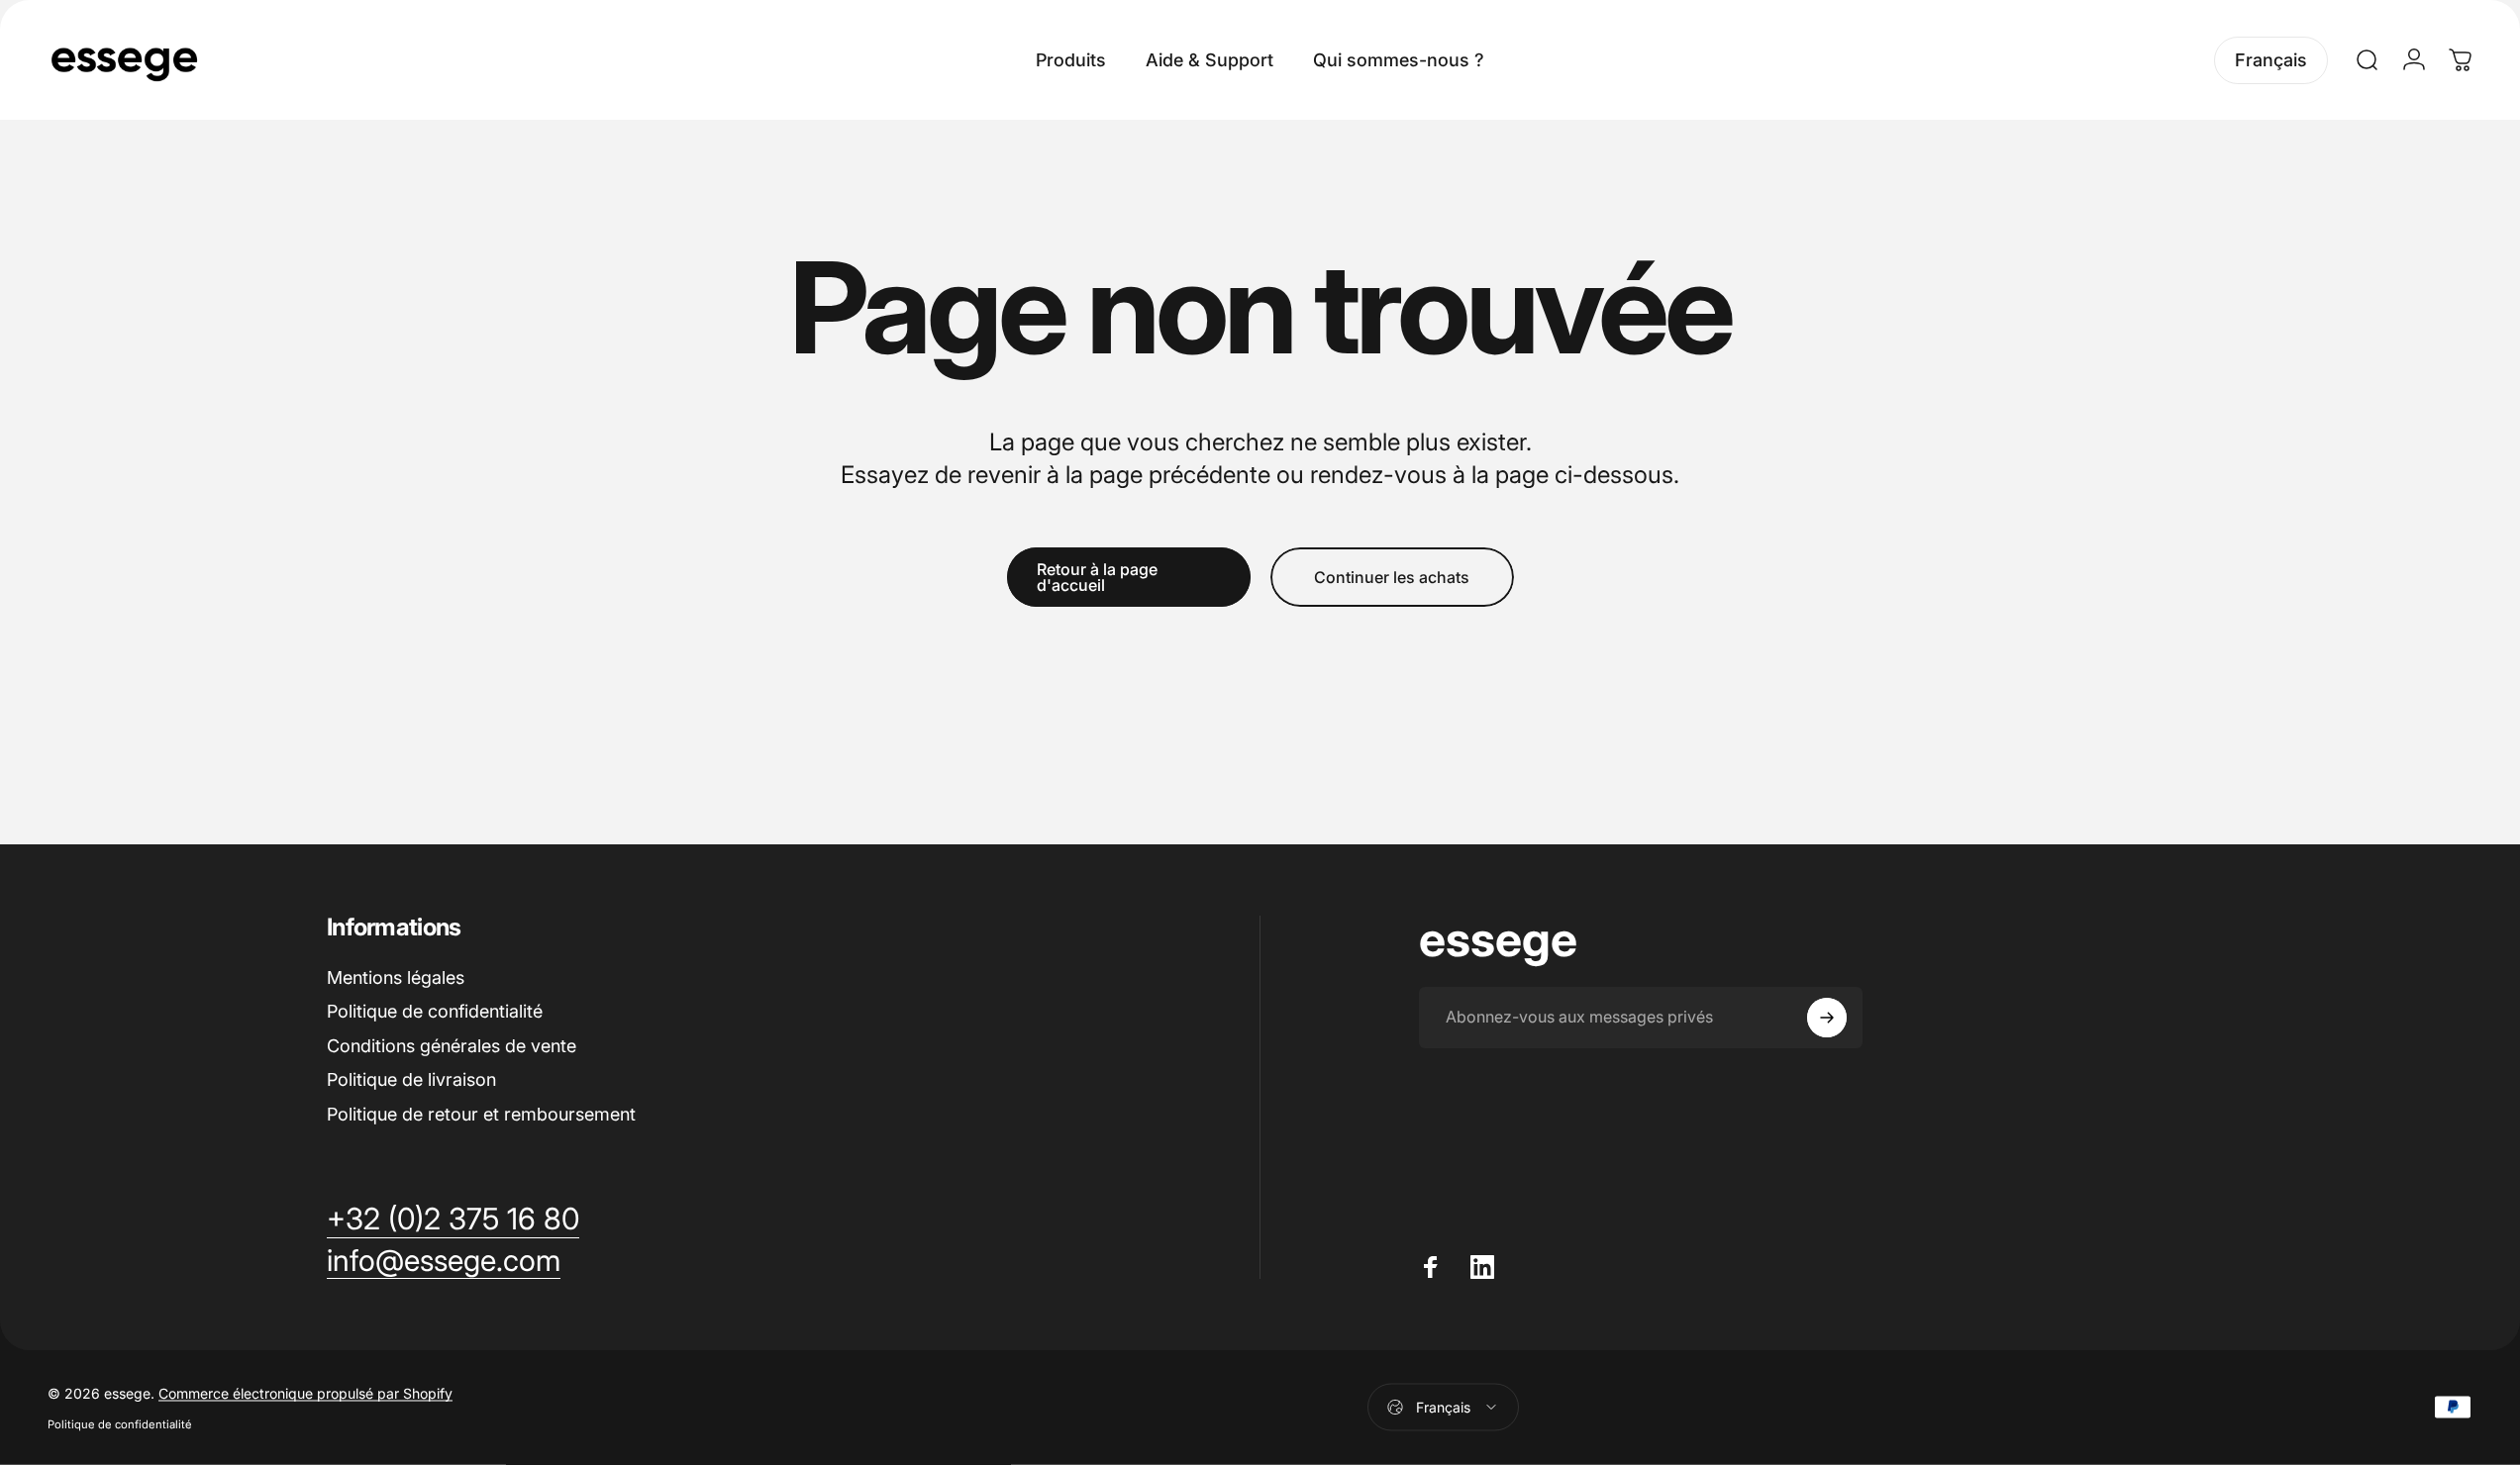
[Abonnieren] (1827, 1018)
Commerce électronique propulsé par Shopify (305, 1392)
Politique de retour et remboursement (481, 1114)
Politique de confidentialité (435, 1011)
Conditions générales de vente (452, 1046)
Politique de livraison (411, 1079)
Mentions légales (396, 977)
